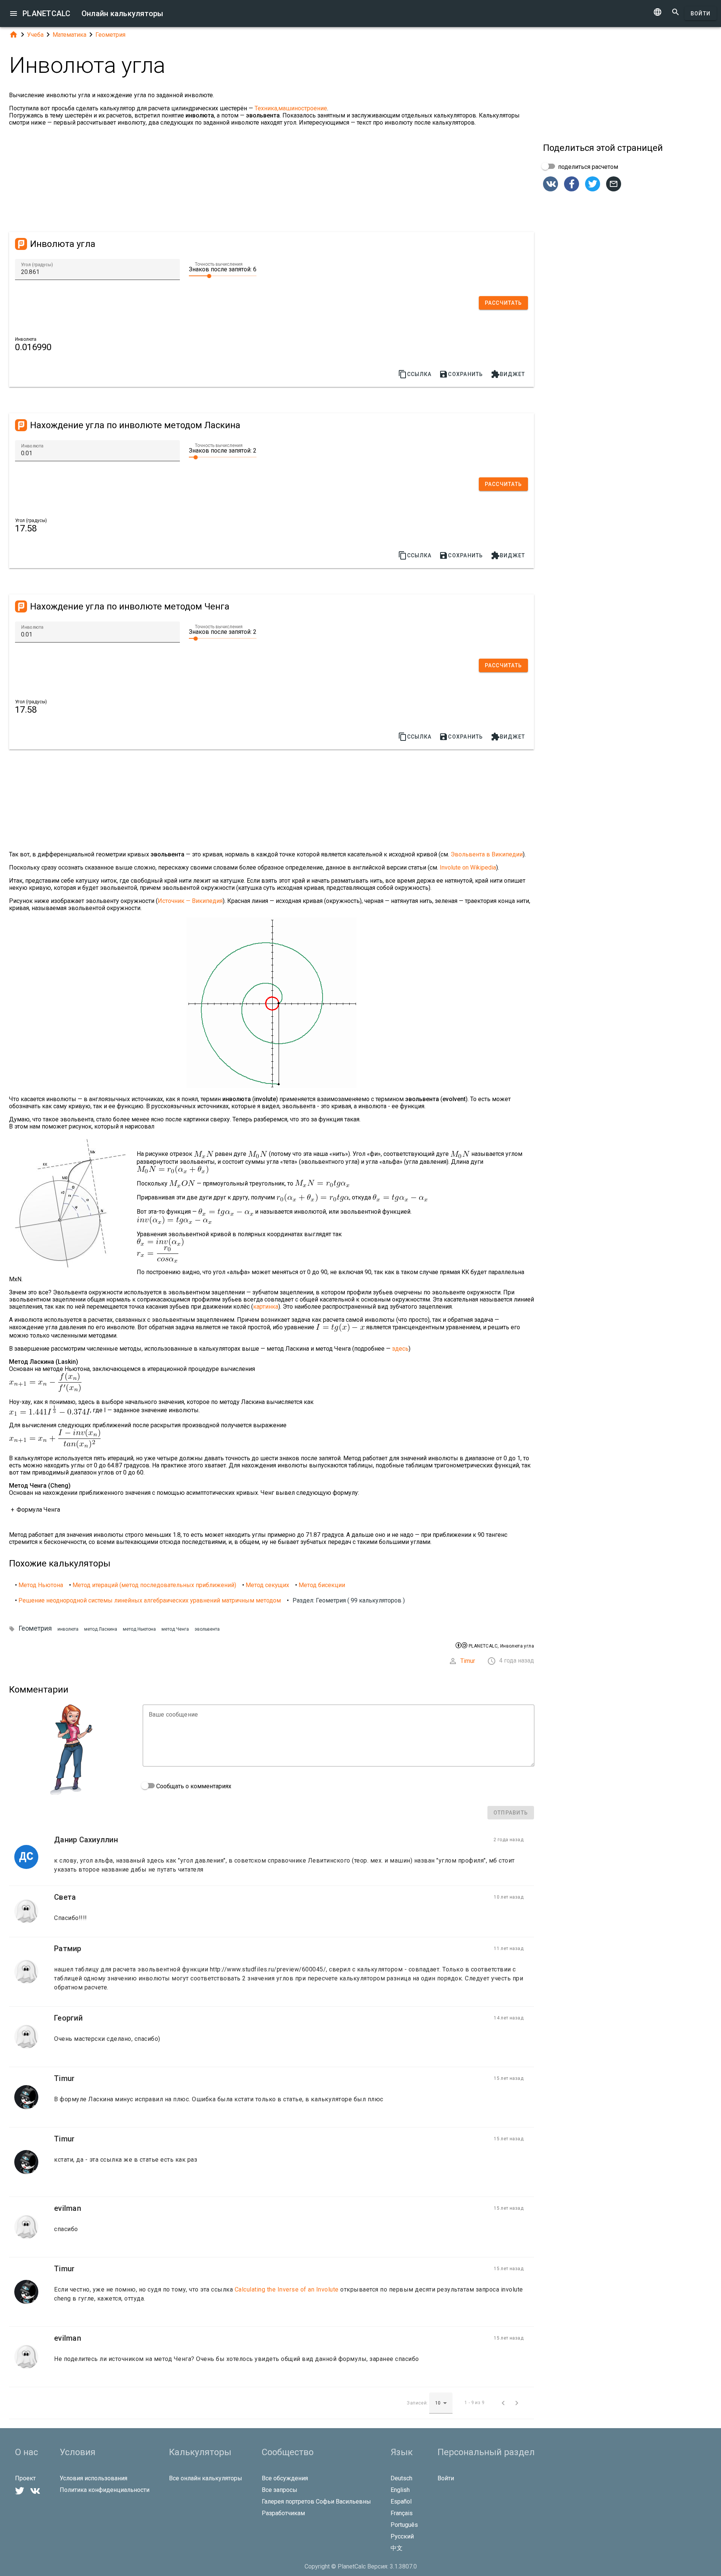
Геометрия (110, 35)
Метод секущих (267, 1585)
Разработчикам (283, 2513)
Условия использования (94, 2478)
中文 (397, 2548)
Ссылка (415, 374)
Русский (402, 2536)
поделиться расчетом (587, 167)
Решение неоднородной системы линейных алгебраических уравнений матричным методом (150, 1600)
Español (401, 2502)
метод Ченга (175, 1629)
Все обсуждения (285, 2478)
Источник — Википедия (190, 901)
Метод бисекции (322, 1585)
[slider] (223, 275)
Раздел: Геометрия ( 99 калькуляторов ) (349, 1600)
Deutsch (401, 2478)
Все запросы (280, 2490)
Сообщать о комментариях (193, 1786)
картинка (266, 1307)
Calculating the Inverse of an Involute (287, 2289)
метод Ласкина (101, 1629)
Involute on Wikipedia (468, 867)
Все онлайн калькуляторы (206, 2478)
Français (402, 2513)
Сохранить (461, 374)
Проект (25, 2478)
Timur (468, 1661)
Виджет (508, 374)
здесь (400, 1349)
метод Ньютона (139, 1629)
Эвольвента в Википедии (487, 854)
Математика (69, 35)
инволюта (68, 1629)
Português (404, 2525)
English (400, 2490)
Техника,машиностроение (291, 108)
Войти (701, 14)
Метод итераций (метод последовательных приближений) (154, 1585)
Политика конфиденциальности (105, 2490)
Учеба (35, 35)
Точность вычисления (219, 264)
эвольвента (207, 1629)
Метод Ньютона (41, 1585)
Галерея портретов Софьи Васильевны (316, 2502)
